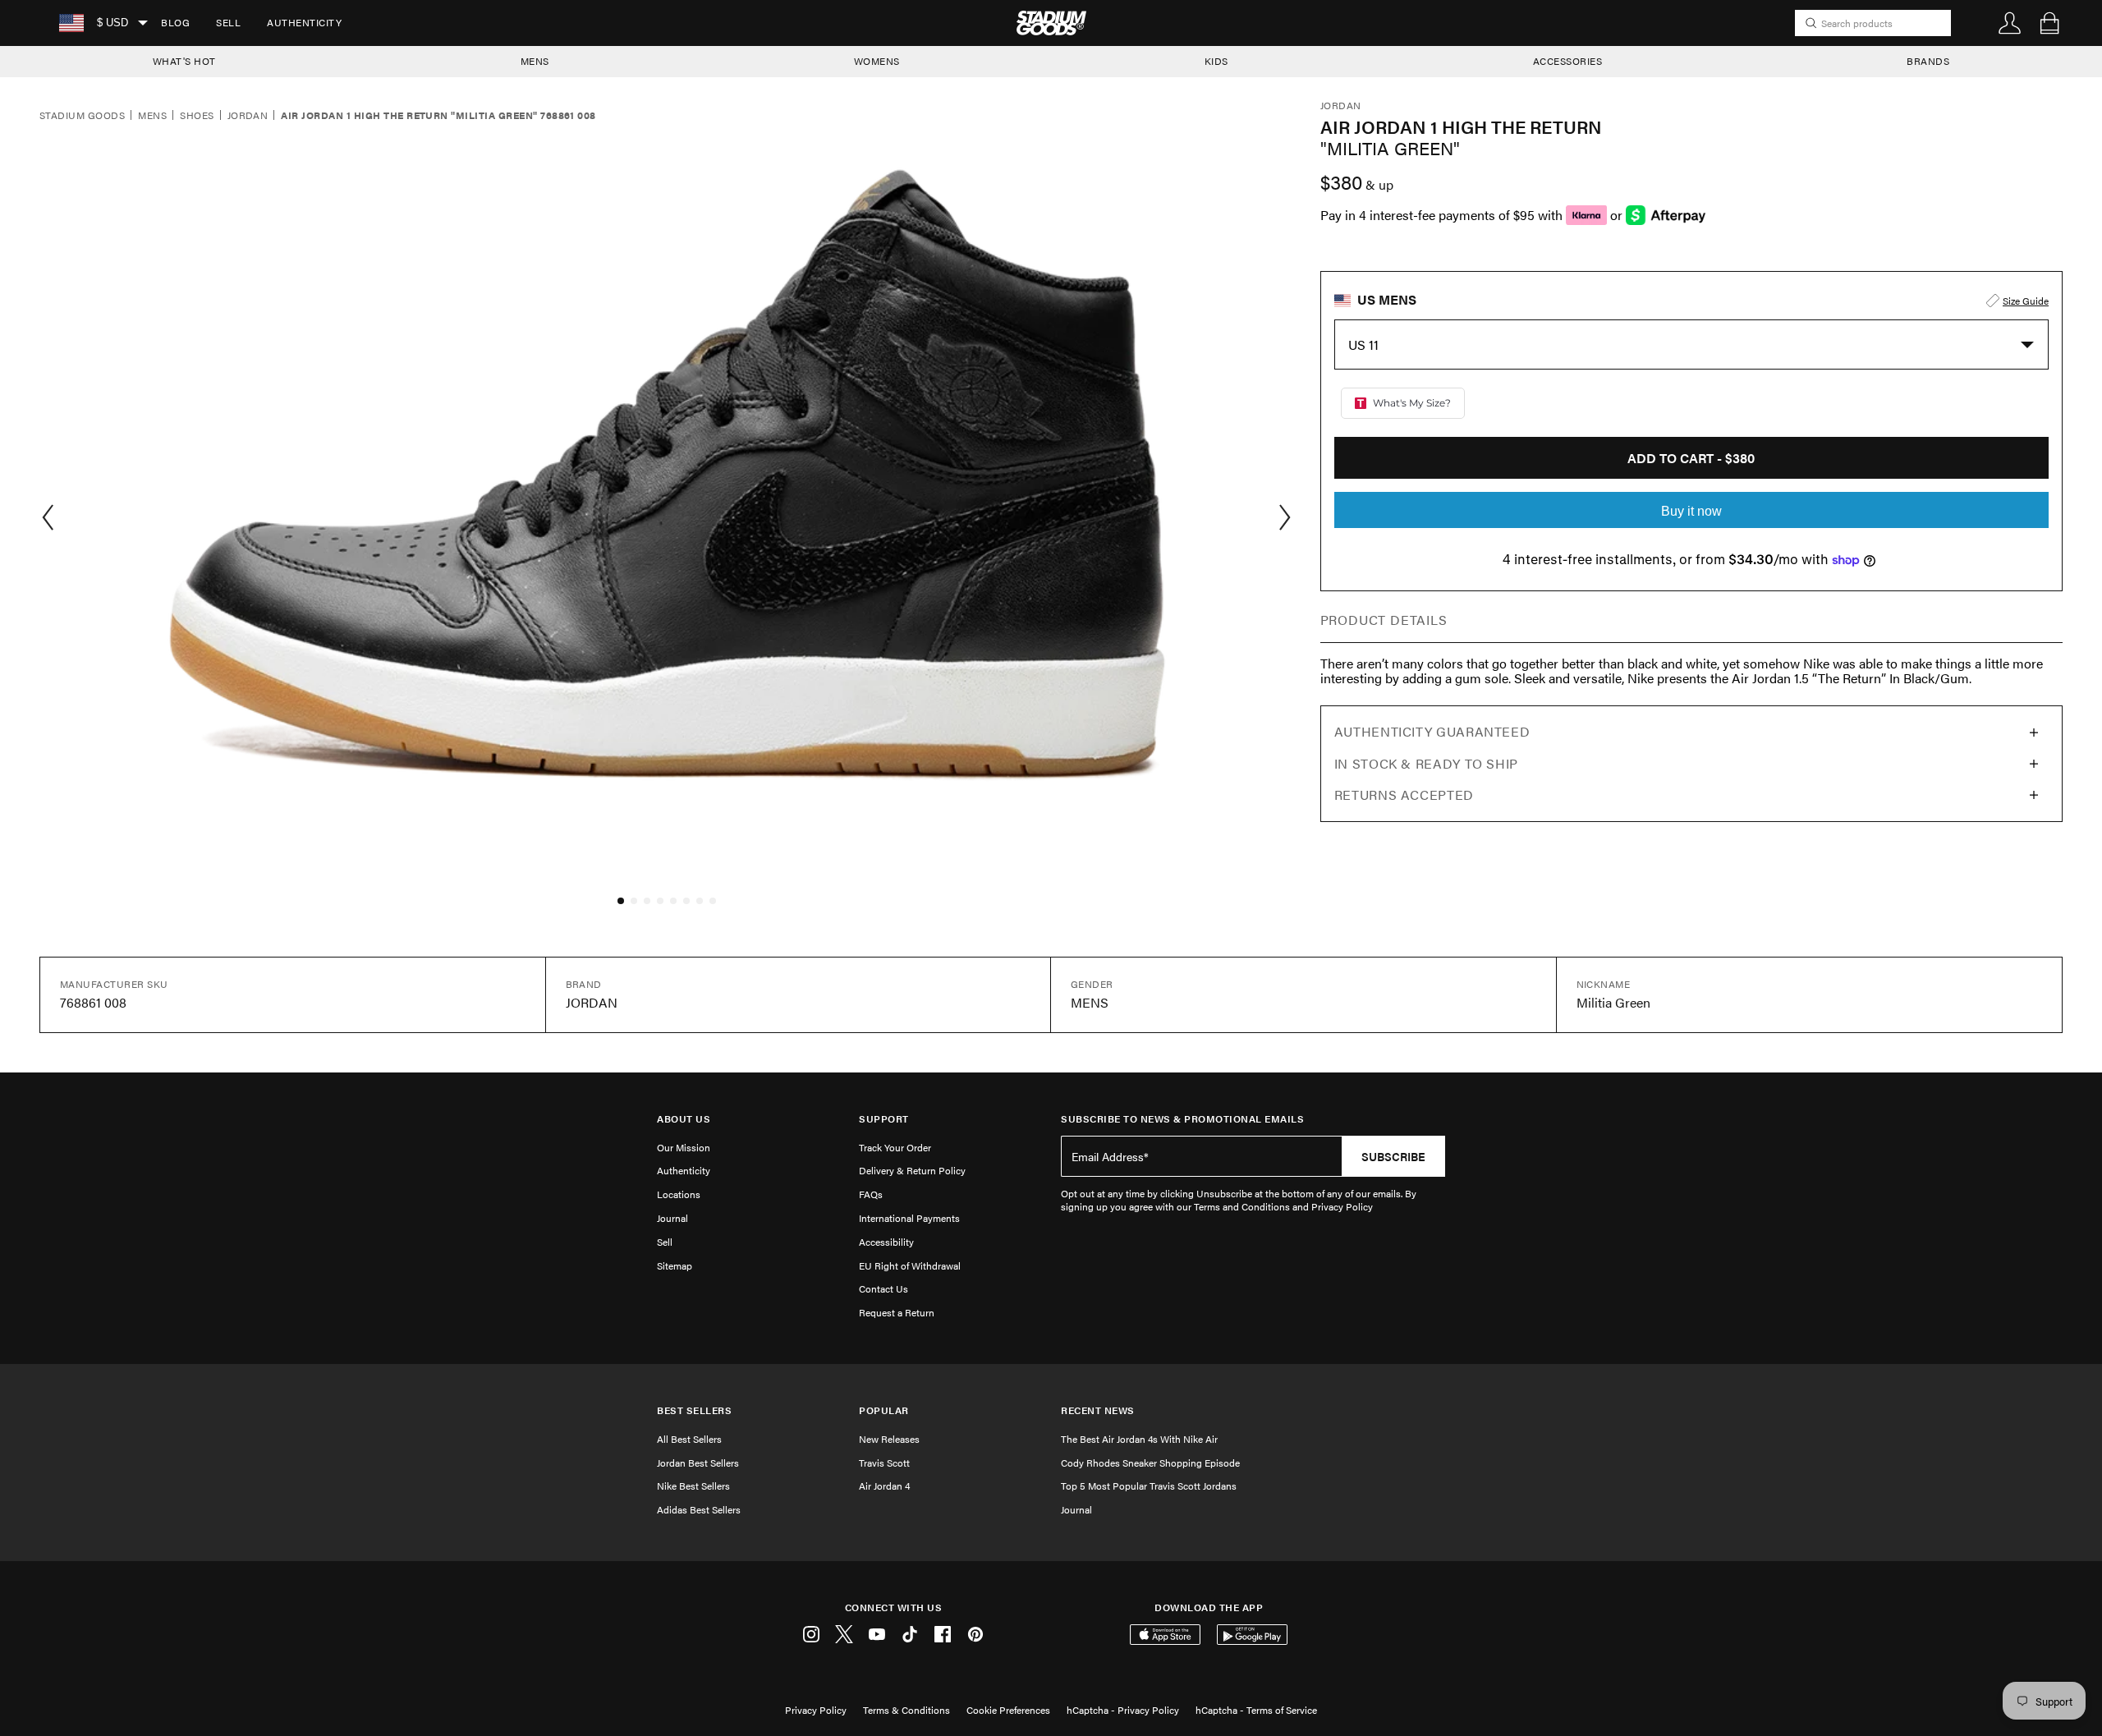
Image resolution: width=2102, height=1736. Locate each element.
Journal (672, 1218)
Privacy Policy (816, 1710)
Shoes (197, 116)
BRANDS (1928, 61)
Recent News (1098, 1410)
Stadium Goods (82, 116)
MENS (535, 61)
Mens (152, 116)
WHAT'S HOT (184, 61)
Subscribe (1393, 1156)
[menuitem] (175, 23)
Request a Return (897, 1312)
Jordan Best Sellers (698, 1463)
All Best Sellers (689, 1439)
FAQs (871, 1194)
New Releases (889, 1439)
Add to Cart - (1691, 458)
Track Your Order (895, 1147)
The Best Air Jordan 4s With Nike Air (1139, 1439)
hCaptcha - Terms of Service (1256, 1710)
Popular (884, 1410)
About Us (684, 1119)
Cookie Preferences (1008, 1710)
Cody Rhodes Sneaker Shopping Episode (1150, 1463)
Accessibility (886, 1242)
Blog (175, 22)
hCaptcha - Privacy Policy (1123, 1710)
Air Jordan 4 (884, 1486)
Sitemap (675, 1265)
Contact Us (883, 1288)
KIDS (1216, 61)
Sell (228, 22)
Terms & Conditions (906, 1710)
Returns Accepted (1404, 795)
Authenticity (304, 22)
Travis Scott (884, 1463)
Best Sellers (694, 1410)
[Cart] (2049, 23)
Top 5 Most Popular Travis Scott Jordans (1149, 1486)
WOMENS (877, 61)
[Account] (2010, 23)
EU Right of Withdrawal (910, 1265)
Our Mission (684, 1147)
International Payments (909, 1218)
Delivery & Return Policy (912, 1170)
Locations (679, 1194)
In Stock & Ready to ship (1426, 763)
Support (884, 1119)
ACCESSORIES (1568, 61)
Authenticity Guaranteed (1432, 731)
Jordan (248, 116)
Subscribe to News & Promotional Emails (1182, 1119)
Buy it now (1691, 511)
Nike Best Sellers (693, 1486)
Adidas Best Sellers (699, 1509)
